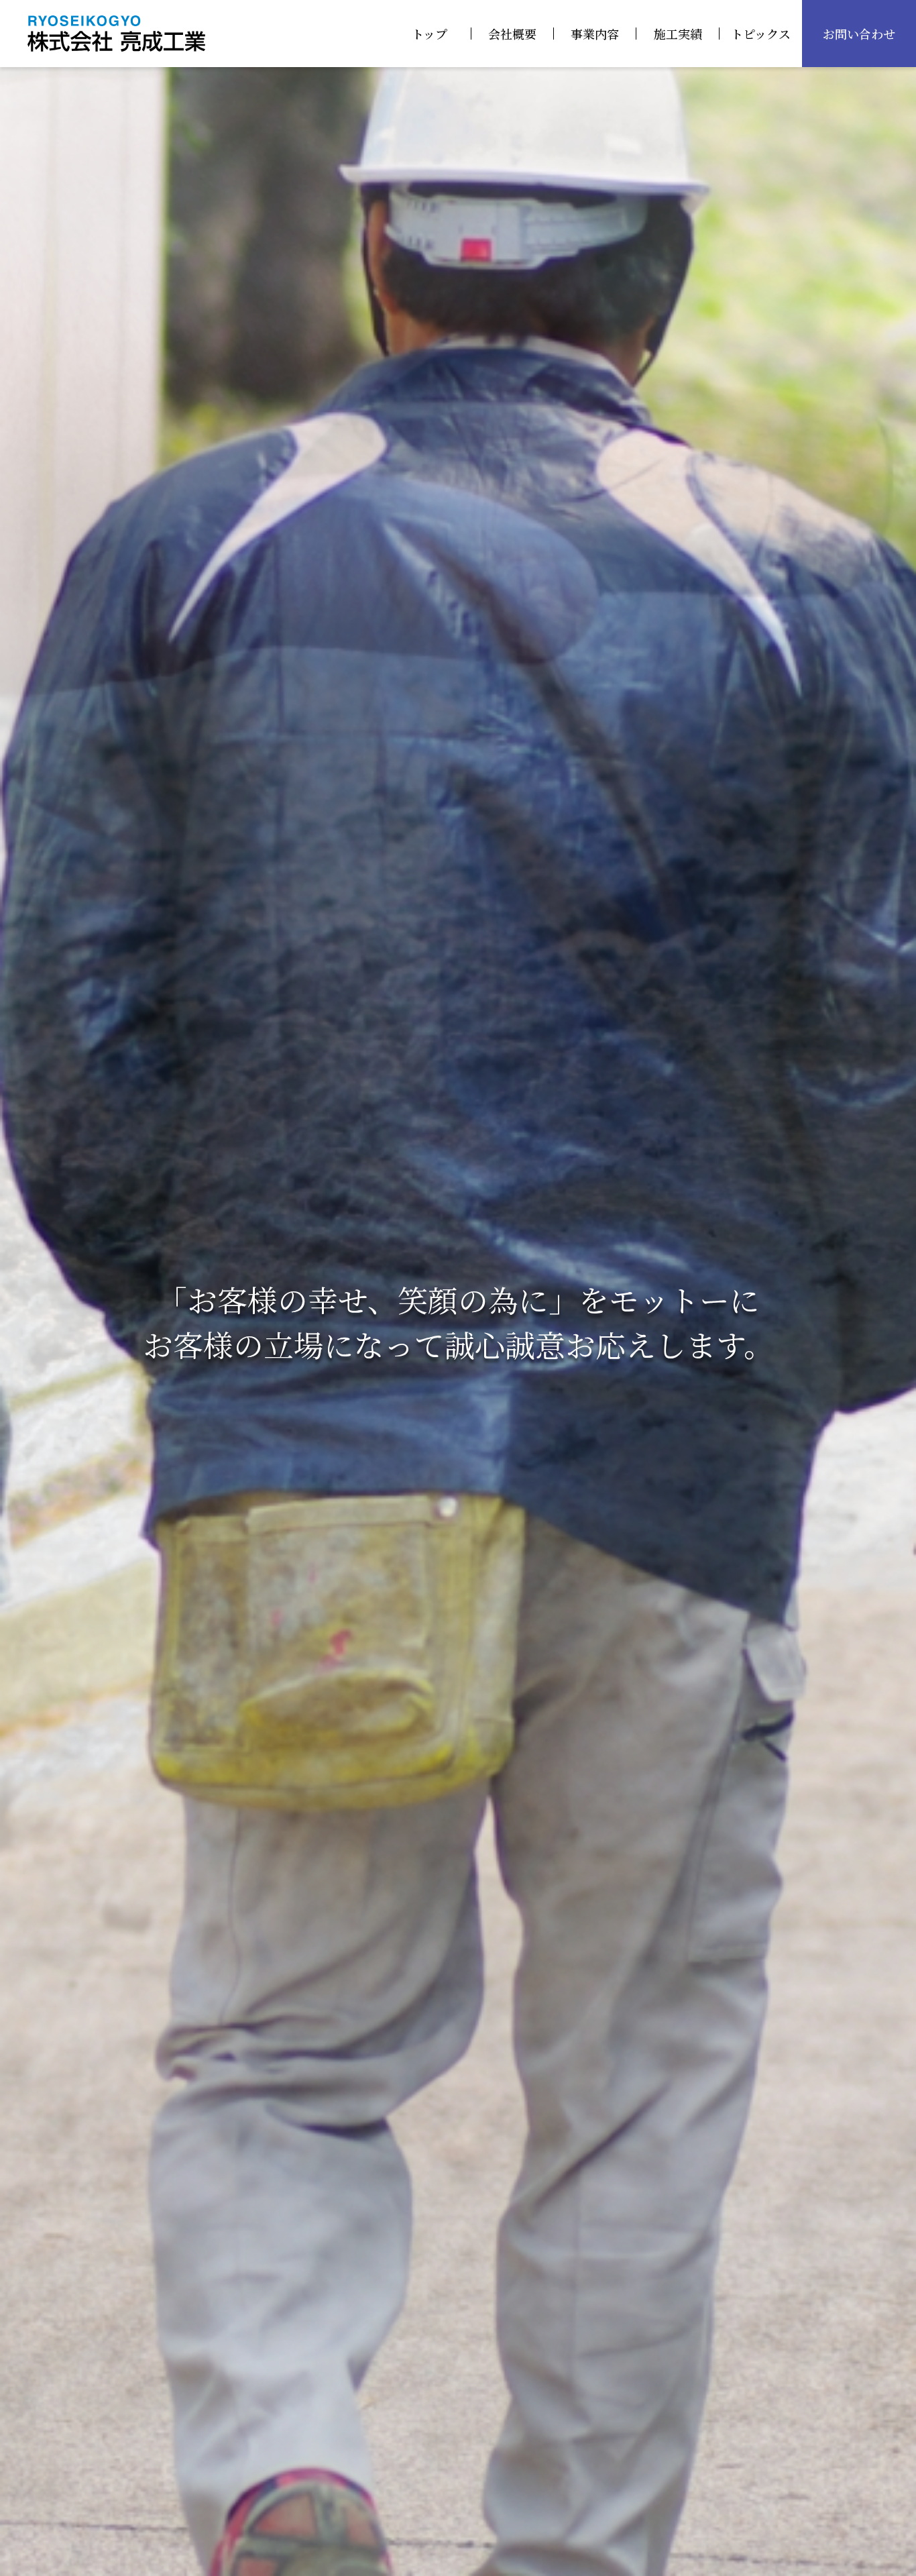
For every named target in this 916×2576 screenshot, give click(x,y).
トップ (430, 34)
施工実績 (678, 34)
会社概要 (512, 34)
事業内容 (595, 34)
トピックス (761, 34)
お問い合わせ (859, 34)
